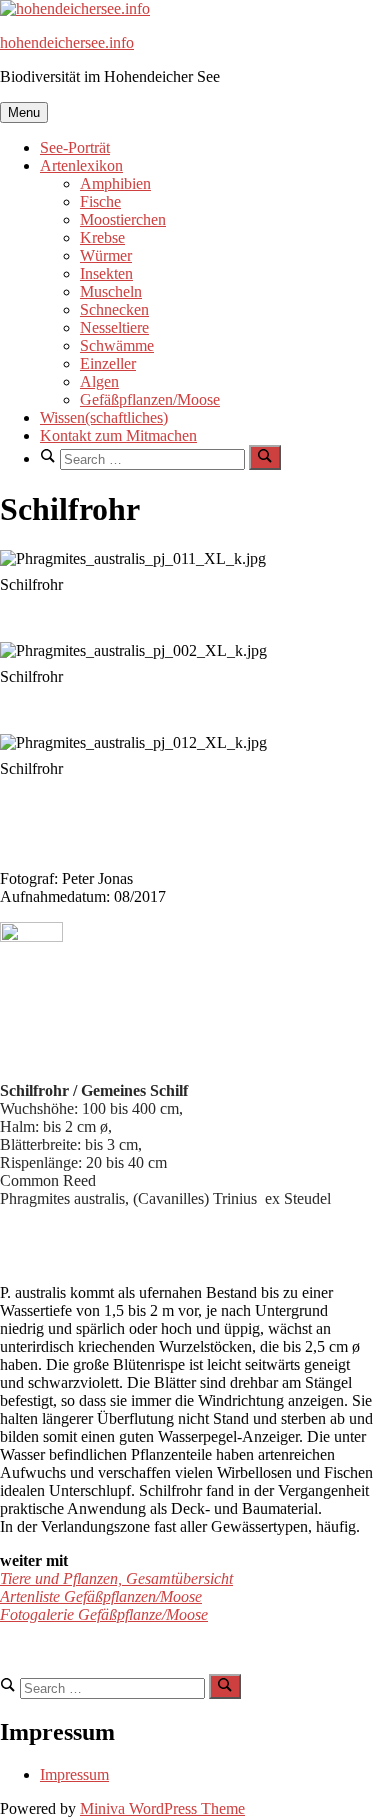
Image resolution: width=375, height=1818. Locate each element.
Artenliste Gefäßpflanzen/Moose (101, 1596)
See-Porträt (75, 147)
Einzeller (108, 363)
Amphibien (115, 183)
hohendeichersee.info (67, 42)
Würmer (106, 255)
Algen (99, 381)
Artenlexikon (81, 165)
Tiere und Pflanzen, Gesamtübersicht (116, 1578)
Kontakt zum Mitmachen (118, 435)
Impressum (74, 1774)
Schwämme (117, 345)
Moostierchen (123, 219)
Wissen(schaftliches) (104, 417)
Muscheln (111, 291)
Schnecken (114, 309)
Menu (24, 112)
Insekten (106, 273)
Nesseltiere (114, 327)
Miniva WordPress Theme (162, 1808)
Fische (100, 201)
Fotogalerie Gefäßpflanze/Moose (104, 1614)
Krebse (102, 237)
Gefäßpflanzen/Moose (150, 399)
